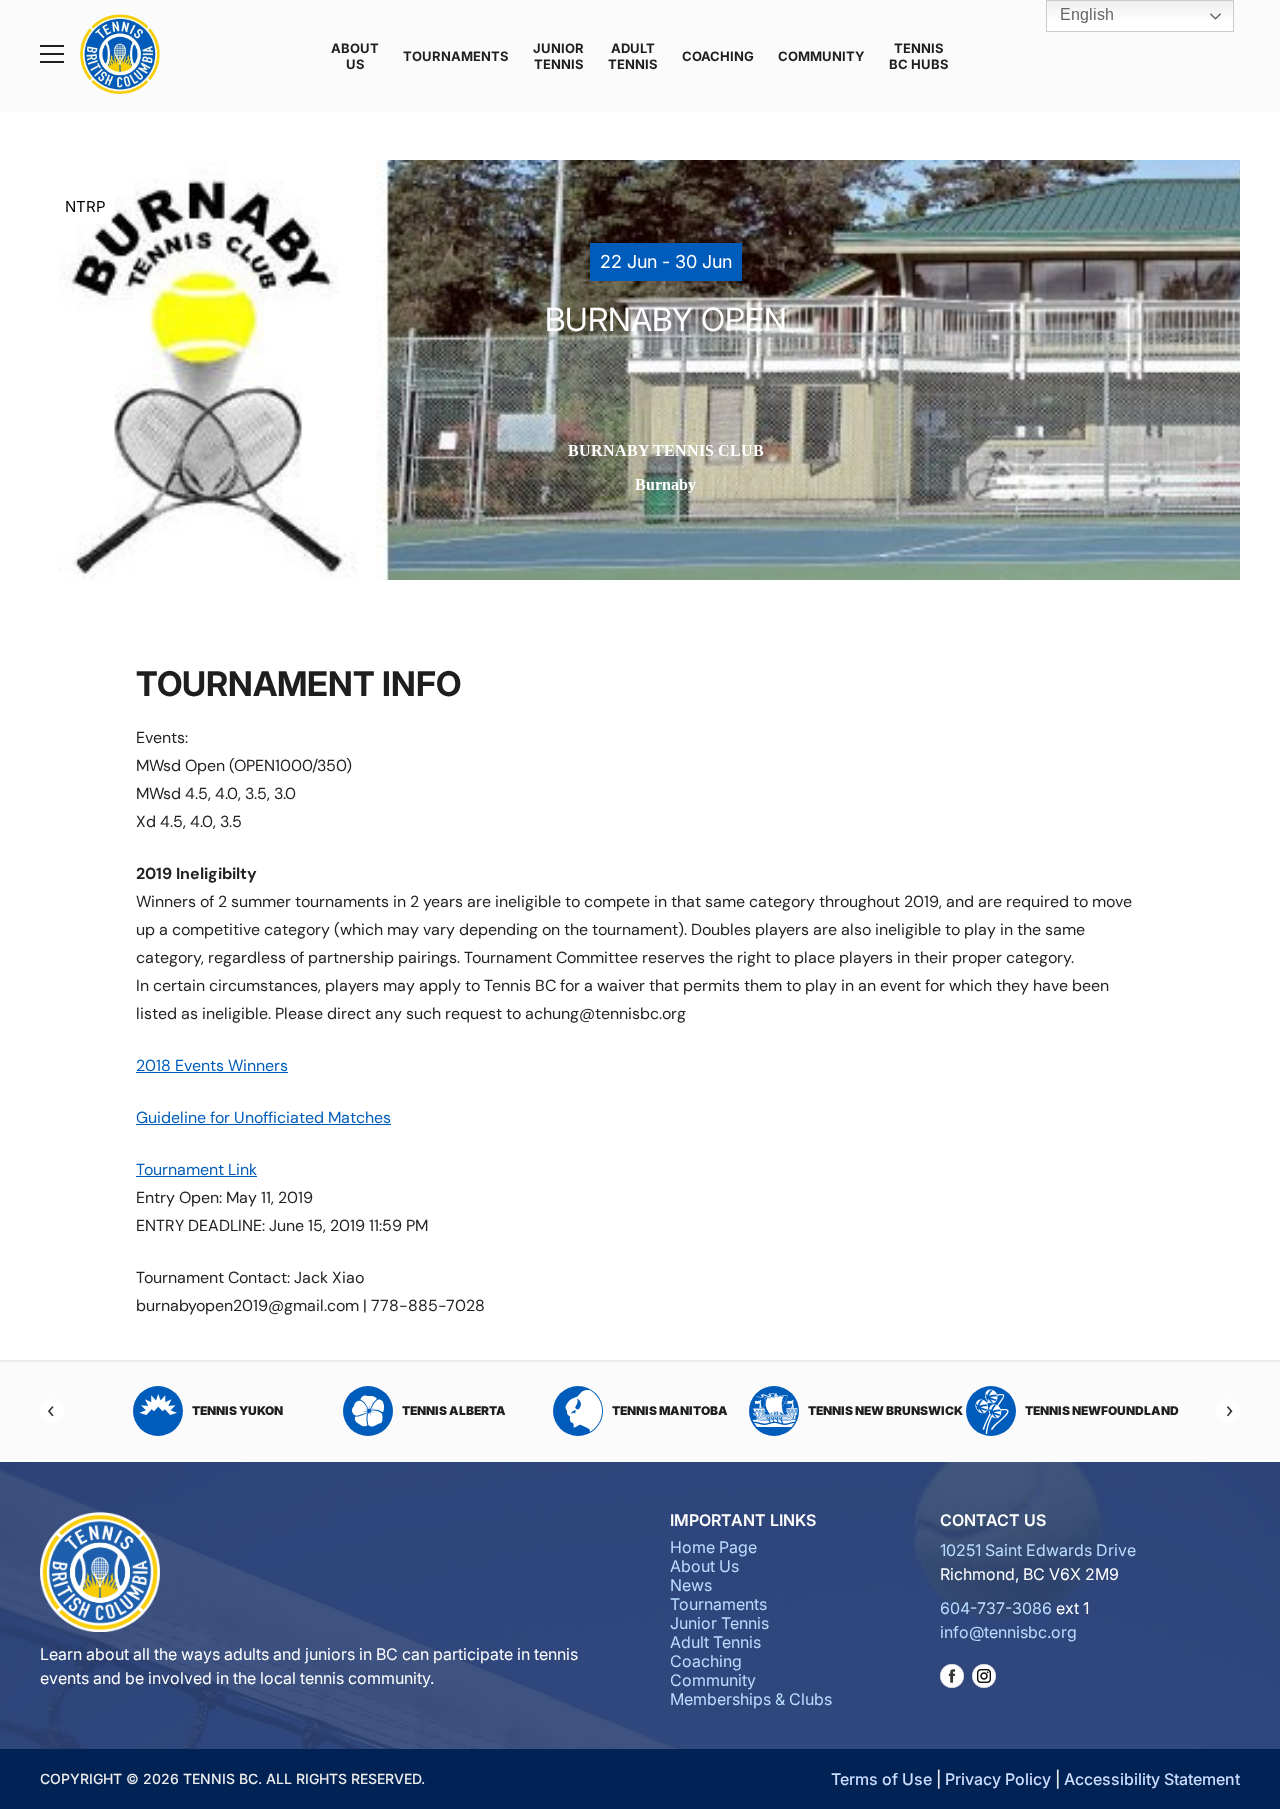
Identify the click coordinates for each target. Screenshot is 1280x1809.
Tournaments (456, 56)
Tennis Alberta (238, 1410)
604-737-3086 (996, 1608)
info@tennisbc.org (1008, 1632)
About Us (355, 56)
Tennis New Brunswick (669, 1410)
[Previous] (52, 1411)
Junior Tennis (558, 56)
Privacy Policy (998, 1779)
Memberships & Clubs (751, 1699)
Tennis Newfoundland (886, 1410)
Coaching (718, 56)
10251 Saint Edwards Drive (1038, 1550)
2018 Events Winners (212, 1065)
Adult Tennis (633, 56)
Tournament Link (196, 1169)
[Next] (1228, 1411)
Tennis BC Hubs (919, 56)
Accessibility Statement (1152, 1779)
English (1085, 14)
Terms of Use (881, 1779)
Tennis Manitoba (454, 1410)
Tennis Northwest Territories (1086, 1410)
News (691, 1585)
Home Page (713, 1547)
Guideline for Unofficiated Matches (263, 1117)
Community (821, 56)
